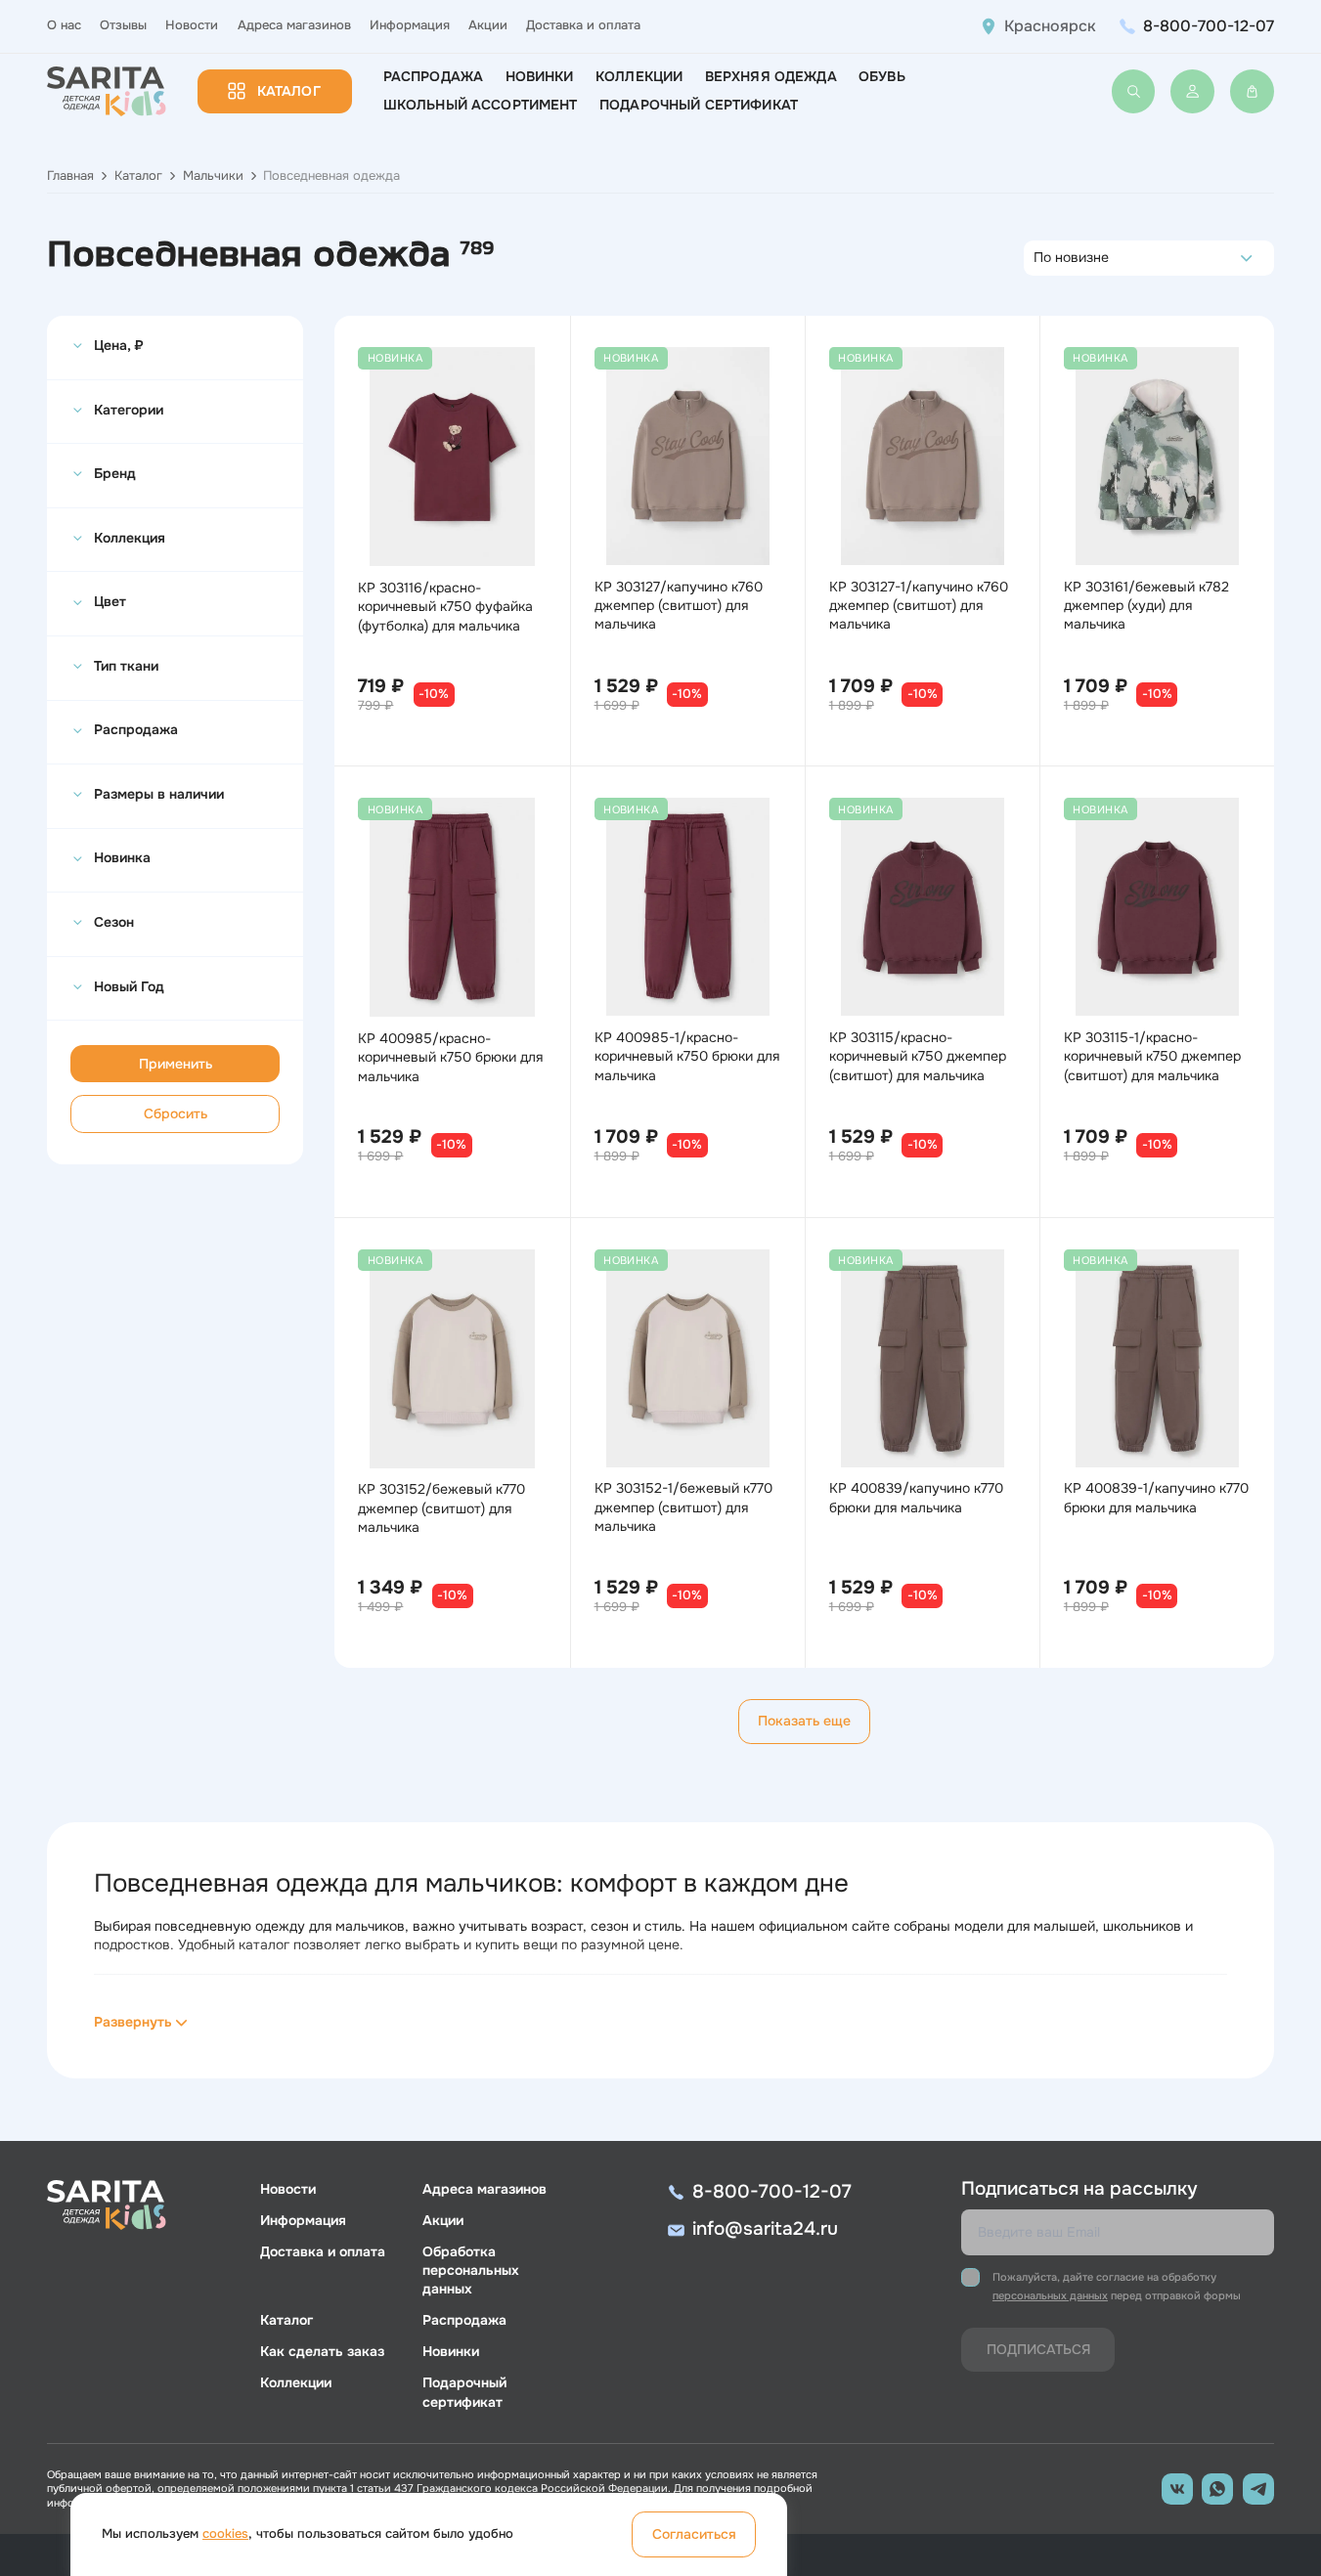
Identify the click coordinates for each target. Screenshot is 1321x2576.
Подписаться (1038, 2349)
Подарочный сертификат (699, 105)
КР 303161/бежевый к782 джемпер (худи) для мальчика (1146, 605)
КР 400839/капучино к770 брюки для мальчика (916, 1497)
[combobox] (1039, 258)
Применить (176, 1064)
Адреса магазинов (294, 25)
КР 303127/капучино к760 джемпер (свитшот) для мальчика (679, 605)
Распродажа (433, 76)
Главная (70, 176)
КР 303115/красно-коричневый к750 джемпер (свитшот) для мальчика (918, 1056)
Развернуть (133, 2022)
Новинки (540, 76)
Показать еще (804, 1721)
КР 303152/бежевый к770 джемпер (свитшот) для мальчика (441, 1507)
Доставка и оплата (583, 25)
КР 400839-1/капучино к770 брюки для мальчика (1156, 1497)
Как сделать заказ (322, 2351)
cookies (225, 2534)
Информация (410, 25)
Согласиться (694, 2534)
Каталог (289, 91)
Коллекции (639, 76)
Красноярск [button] (1050, 26)
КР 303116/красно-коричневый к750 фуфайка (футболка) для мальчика (445, 606)
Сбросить (176, 1113)
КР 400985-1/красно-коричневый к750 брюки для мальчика (687, 1056)
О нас (64, 25)
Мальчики (213, 176)
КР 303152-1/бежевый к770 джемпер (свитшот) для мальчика (683, 1506)
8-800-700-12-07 (1209, 26)
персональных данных (1050, 2295)
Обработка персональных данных (471, 2270)
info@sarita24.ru (765, 2229)
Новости (192, 25)
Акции (488, 25)
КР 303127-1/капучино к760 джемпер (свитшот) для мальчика (919, 605)
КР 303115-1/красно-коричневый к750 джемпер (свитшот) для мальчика (1152, 1056)
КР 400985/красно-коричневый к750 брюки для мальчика (450, 1057)
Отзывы (123, 25)
